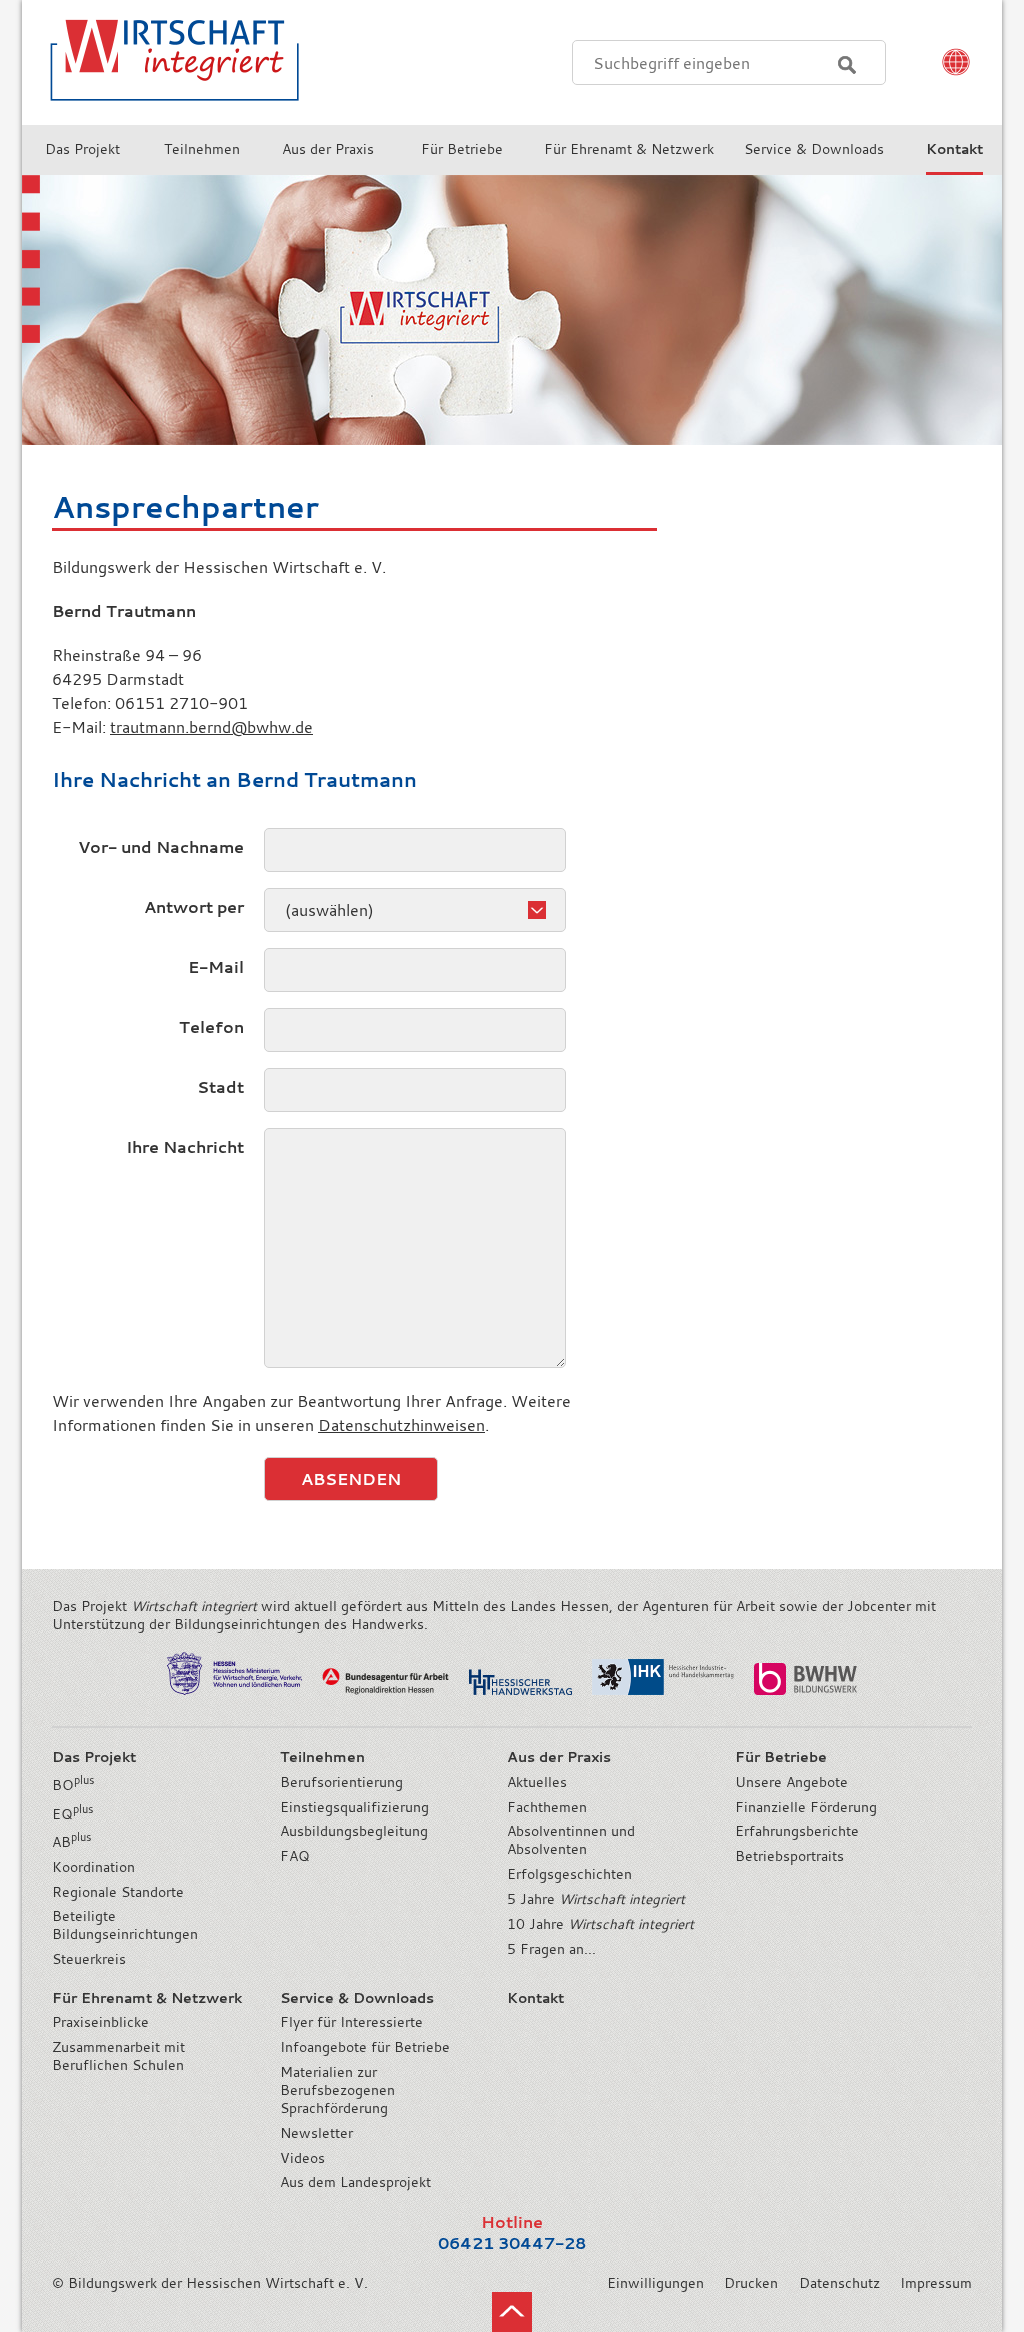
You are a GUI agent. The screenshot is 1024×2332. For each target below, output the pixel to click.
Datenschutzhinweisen (401, 1425)
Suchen (847, 65)
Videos (302, 2158)
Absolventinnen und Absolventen (571, 1840)
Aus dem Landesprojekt (355, 2182)
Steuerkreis (89, 1959)
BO (73, 1785)
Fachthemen (547, 1807)
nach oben (512, 2312)
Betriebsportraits (789, 1856)
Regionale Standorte (118, 1892)
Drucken (751, 2283)
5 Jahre (596, 1899)
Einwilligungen (655, 2283)
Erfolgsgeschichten (569, 1874)
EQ (72, 1814)
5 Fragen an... (551, 1949)
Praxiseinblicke (100, 2022)
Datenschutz (839, 2283)
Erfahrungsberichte (797, 1831)
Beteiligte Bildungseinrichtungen (125, 1925)
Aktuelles (537, 1782)
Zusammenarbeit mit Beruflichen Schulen (118, 2056)
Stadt (220, 1087)
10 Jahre (600, 1924)
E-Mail (216, 967)
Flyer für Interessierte (351, 2022)
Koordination (93, 1867)
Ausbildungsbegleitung (354, 1831)
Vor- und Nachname (161, 847)
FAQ (295, 1856)
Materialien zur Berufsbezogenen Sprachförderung (337, 2090)
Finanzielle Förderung (806, 1807)
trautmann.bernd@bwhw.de (211, 727)
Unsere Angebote (791, 1782)
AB (71, 1842)
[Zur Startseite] (162, 114)
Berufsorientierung (341, 1782)
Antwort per (194, 907)
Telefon (211, 1027)
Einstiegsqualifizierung (354, 1807)
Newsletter (316, 2133)
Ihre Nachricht (185, 1147)
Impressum (936, 2283)
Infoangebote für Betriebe (365, 2047)
